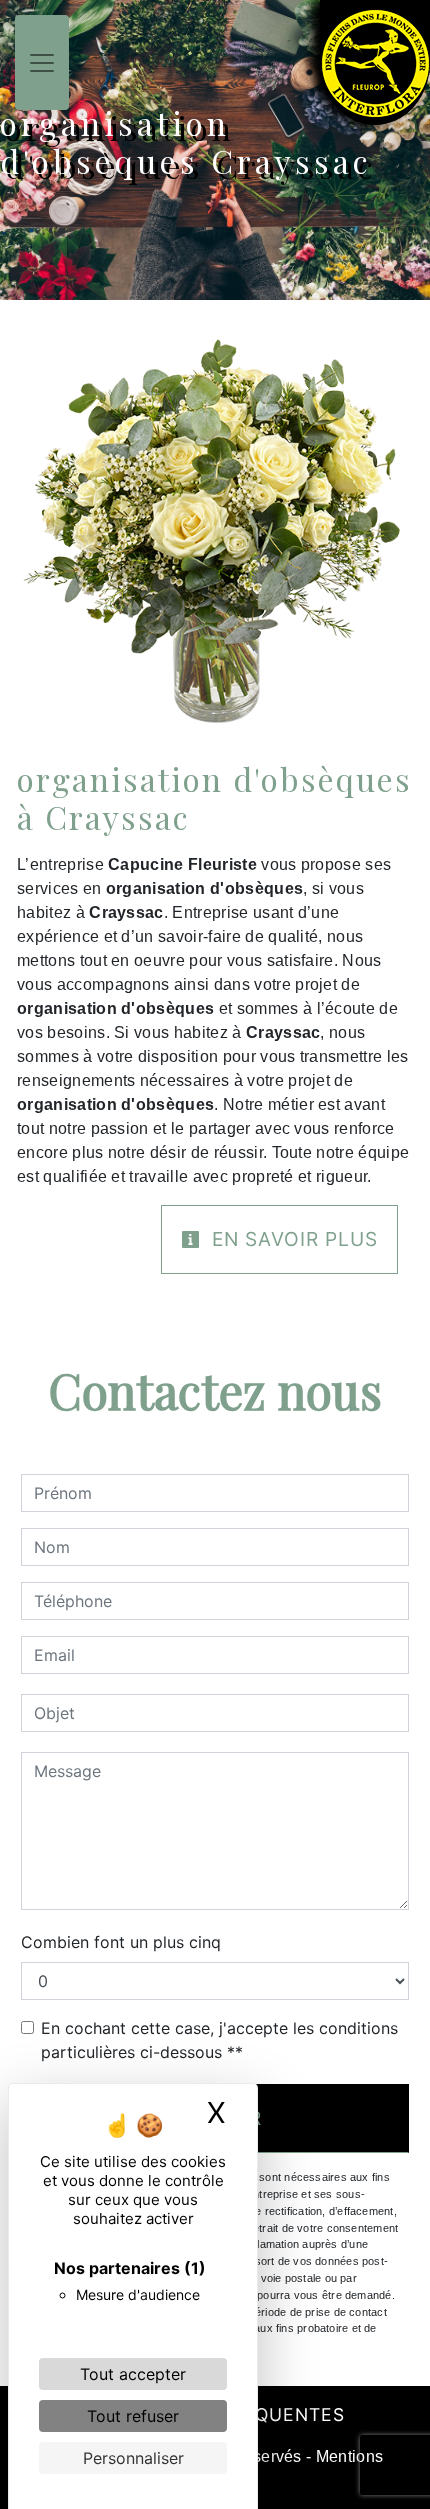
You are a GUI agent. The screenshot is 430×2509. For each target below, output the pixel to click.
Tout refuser (133, 2416)
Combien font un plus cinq (121, 1942)
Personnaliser (133, 2458)
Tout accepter (133, 2374)
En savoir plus (292, 1239)
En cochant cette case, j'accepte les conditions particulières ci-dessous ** (219, 2040)
